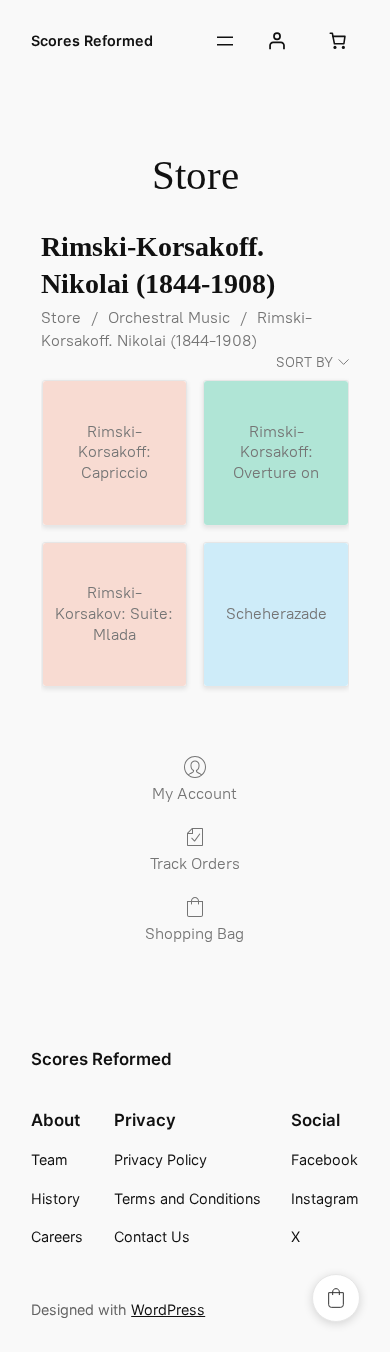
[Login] (277, 41)
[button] (336, 1298)
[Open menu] (225, 41)
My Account (194, 793)
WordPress (168, 1309)
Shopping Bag (194, 933)
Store (61, 317)
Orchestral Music (169, 317)
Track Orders (195, 863)
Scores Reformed (92, 40)
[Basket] (338, 41)
